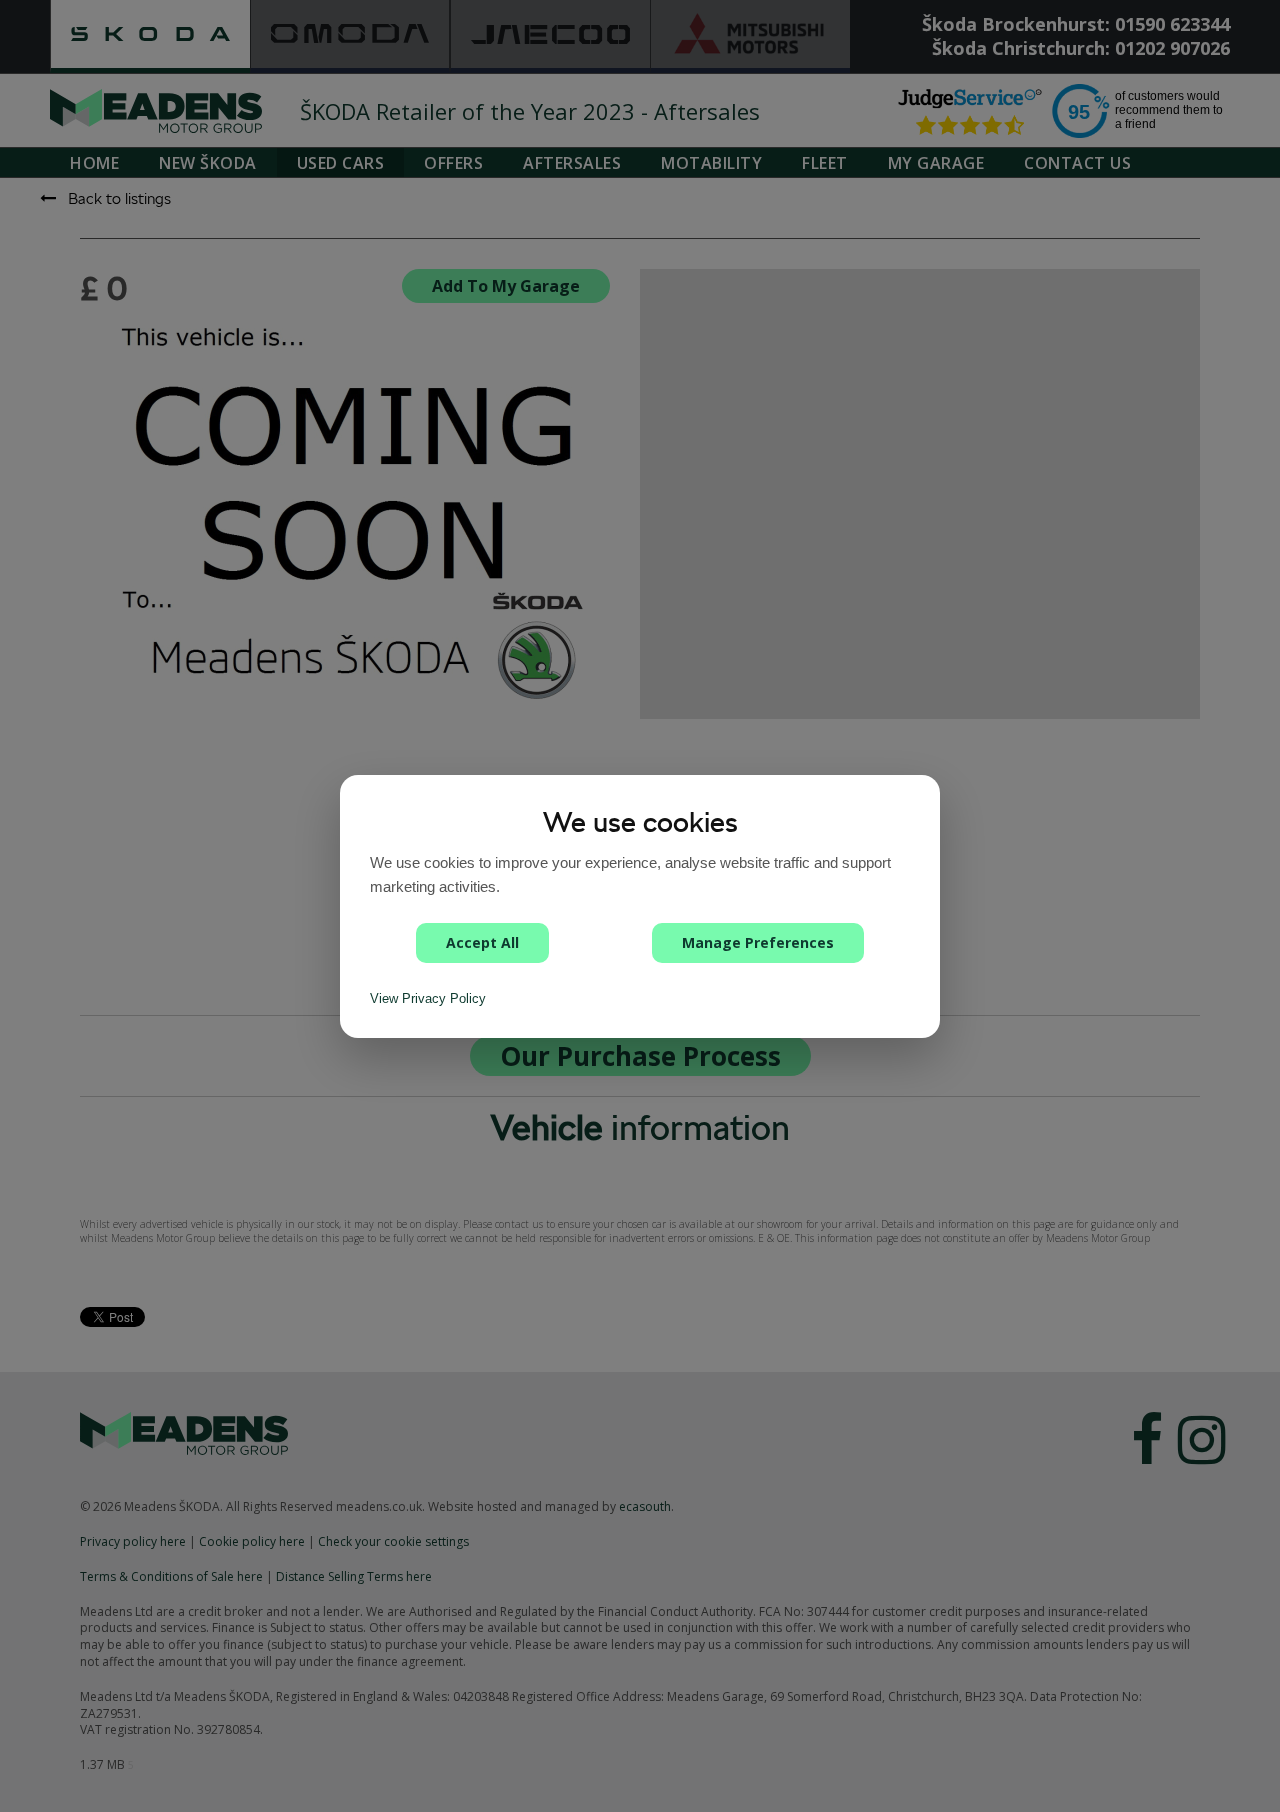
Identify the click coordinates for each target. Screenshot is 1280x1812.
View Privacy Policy (428, 998)
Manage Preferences (758, 942)
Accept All (482, 942)
